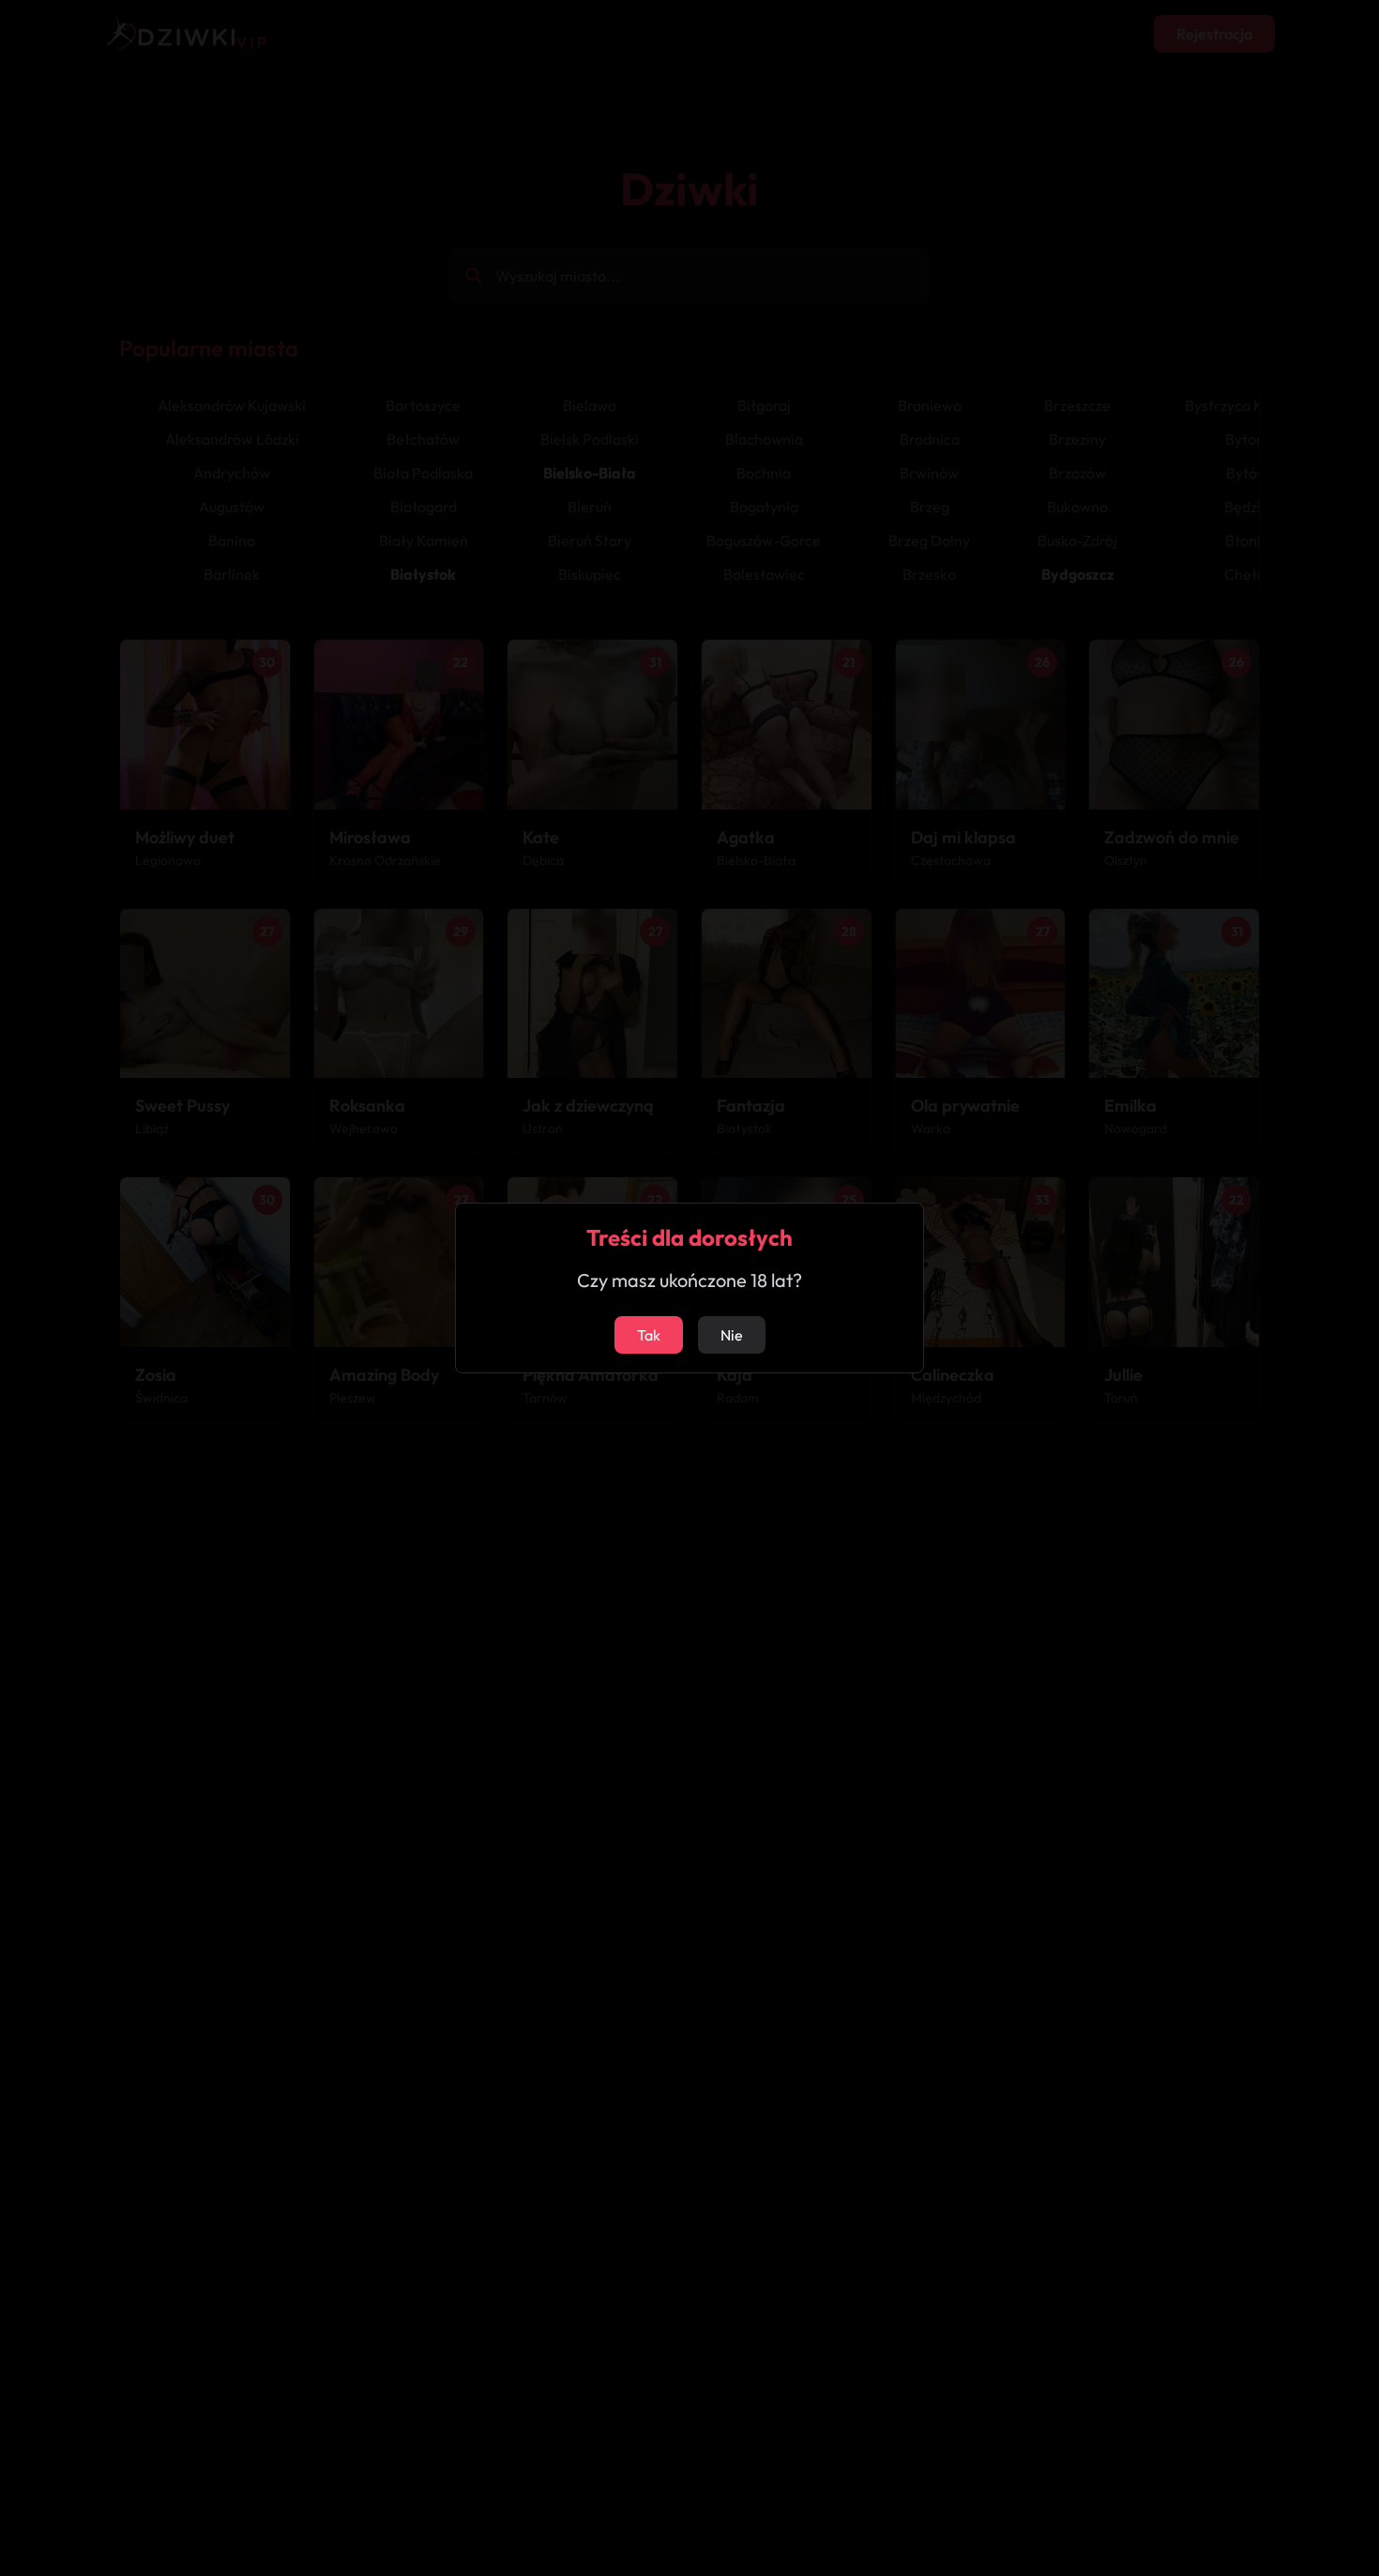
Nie (732, 1335)
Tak (649, 1335)
